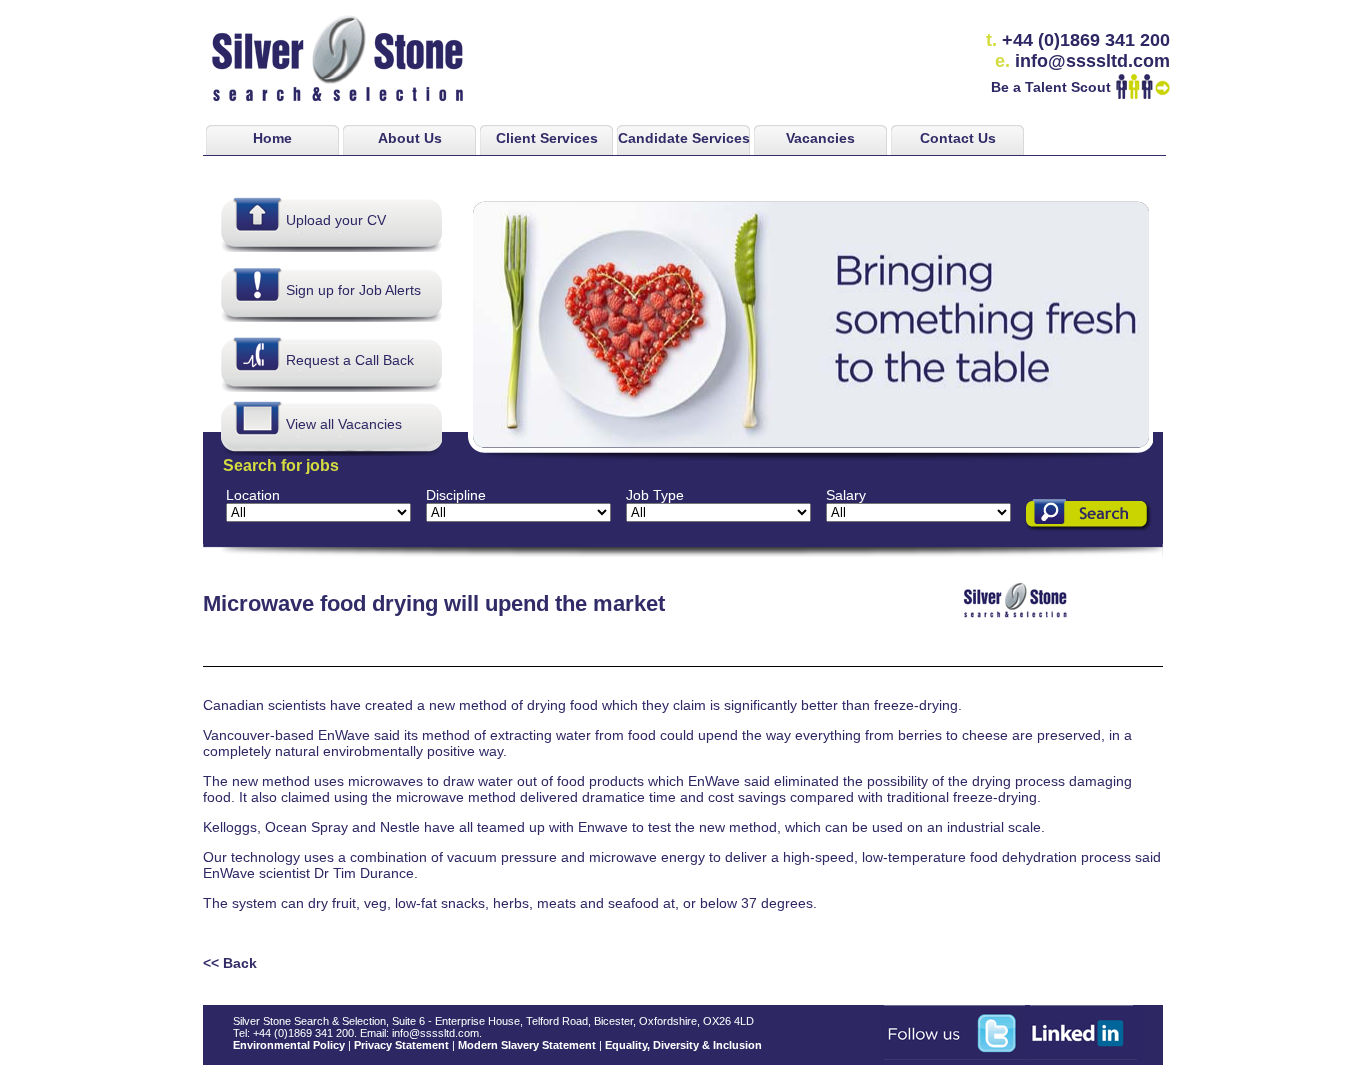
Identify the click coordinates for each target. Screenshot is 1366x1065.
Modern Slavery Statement (527, 1045)
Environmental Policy (289, 1045)
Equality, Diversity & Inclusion (683, 1045)
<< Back (230, 963)
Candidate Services (684, 138)
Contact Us (958, 138)
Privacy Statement (401, 1045)
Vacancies (820, 138)
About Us (410, 138)
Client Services (547, 138)
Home (272, 138)
